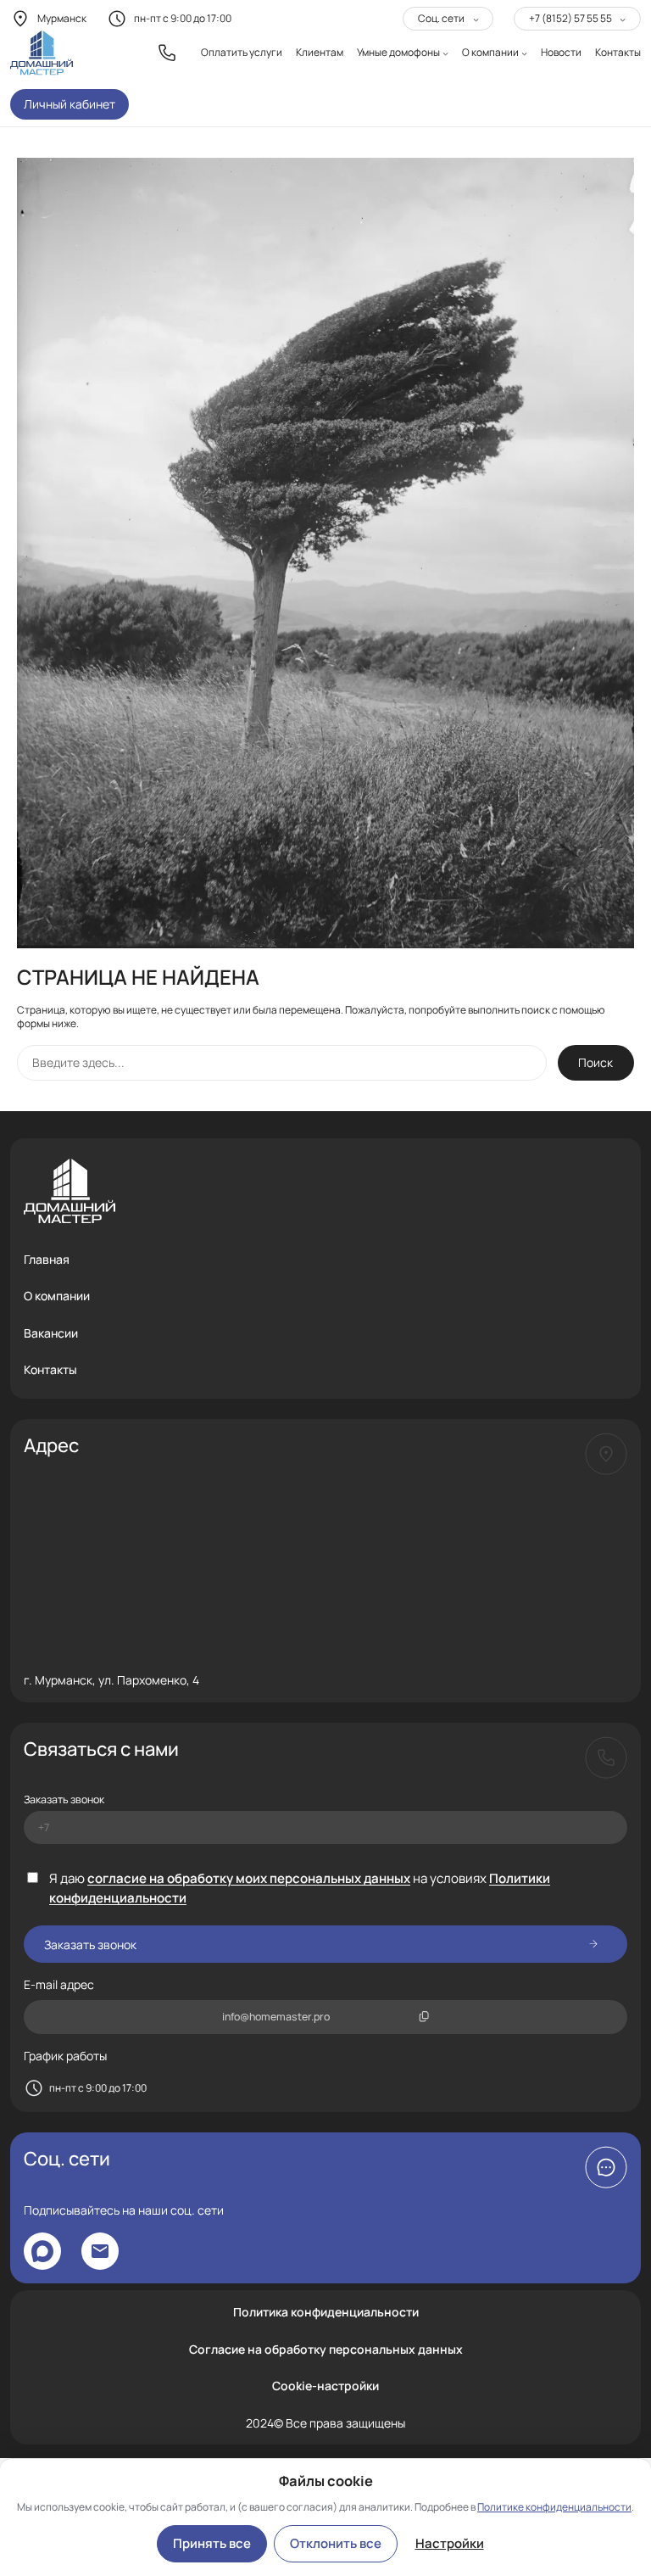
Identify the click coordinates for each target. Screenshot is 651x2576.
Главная (47, 1259)
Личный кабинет (70, 104)
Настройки (450, 2543)
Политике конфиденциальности (554, 2507)
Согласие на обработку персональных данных (326, 2349)
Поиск (595, 1062)
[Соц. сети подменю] (476, 19)
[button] (606, 2167)
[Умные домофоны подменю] (445, 53)
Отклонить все (336, 2543)
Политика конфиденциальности (326, 2312)
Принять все (212, 2543)
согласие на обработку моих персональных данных (249, 1878)
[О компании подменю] (524, 53)
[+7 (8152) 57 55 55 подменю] (623, 19)
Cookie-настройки (325, 2386)
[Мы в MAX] (42, 2251)
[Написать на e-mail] (100, 2251)
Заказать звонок (64, 1799)
